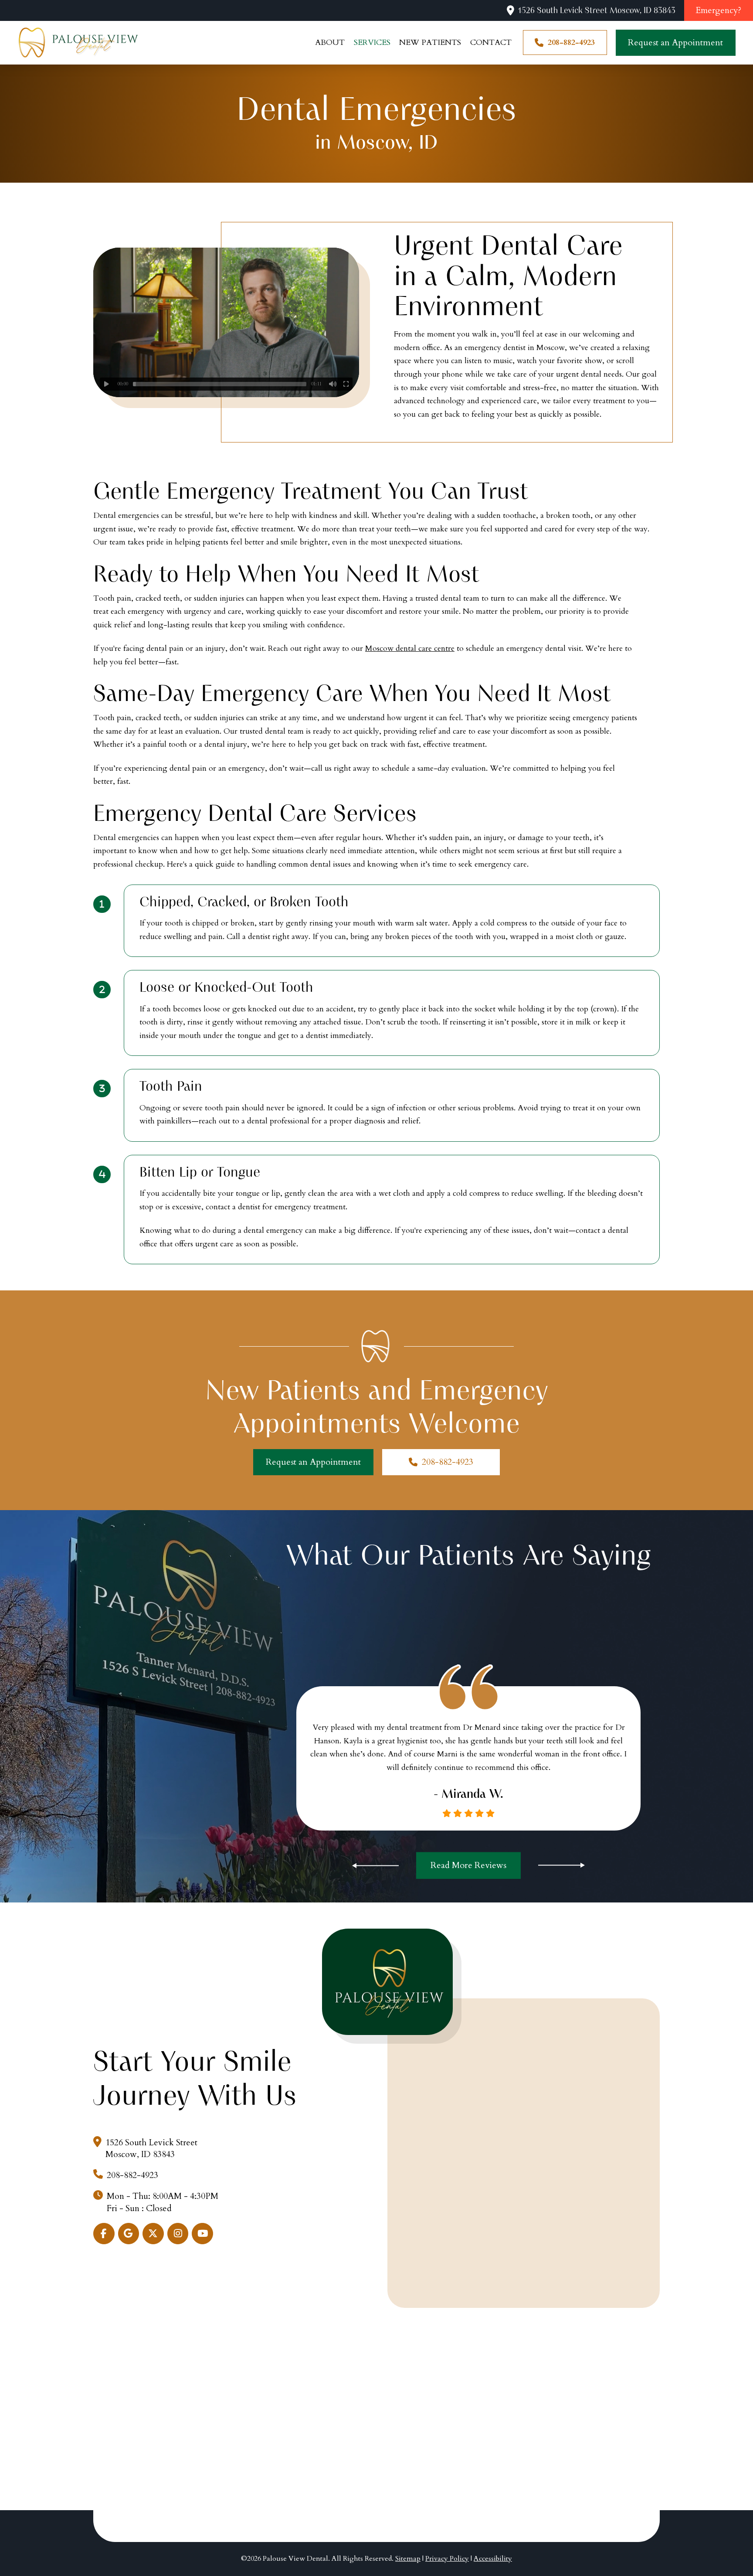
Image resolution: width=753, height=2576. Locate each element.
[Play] (106, 384)
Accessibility (493, 2559)
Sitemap (408, 2559)
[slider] (220, 384)
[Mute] (333, 384)
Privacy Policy (447, 2559)
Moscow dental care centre (410, 648)
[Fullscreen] (346, 384)
